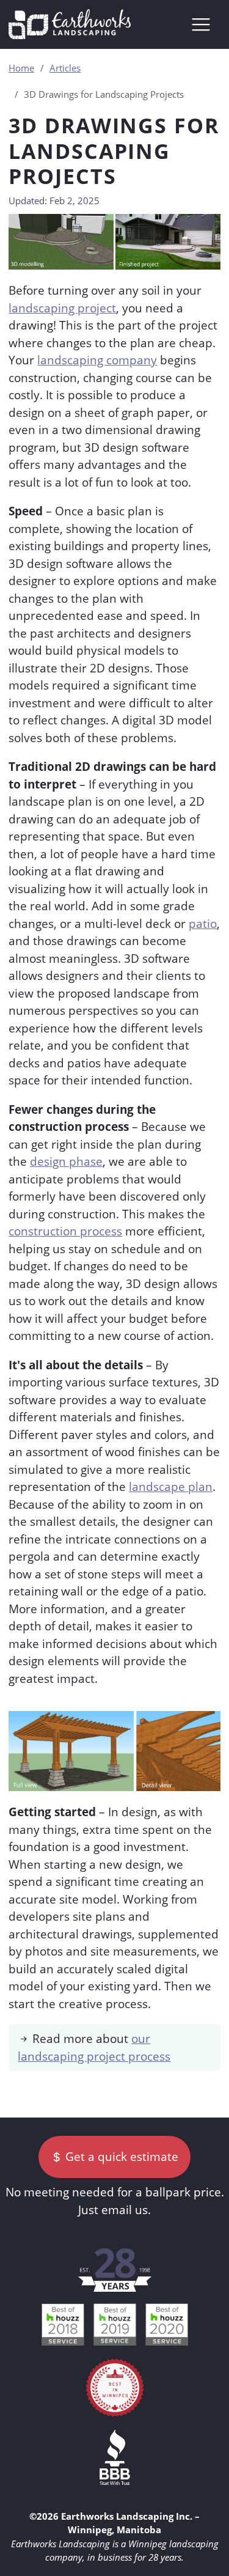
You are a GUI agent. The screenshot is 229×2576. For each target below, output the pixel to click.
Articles (65, 68)
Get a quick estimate (120, 2157)
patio (203, 924)
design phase (66, 1161)
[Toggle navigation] (201, 24)
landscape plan (171, 1487)
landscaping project (62, 308)
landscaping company (97, 360)
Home (21, 68)
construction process (65, 1231)
